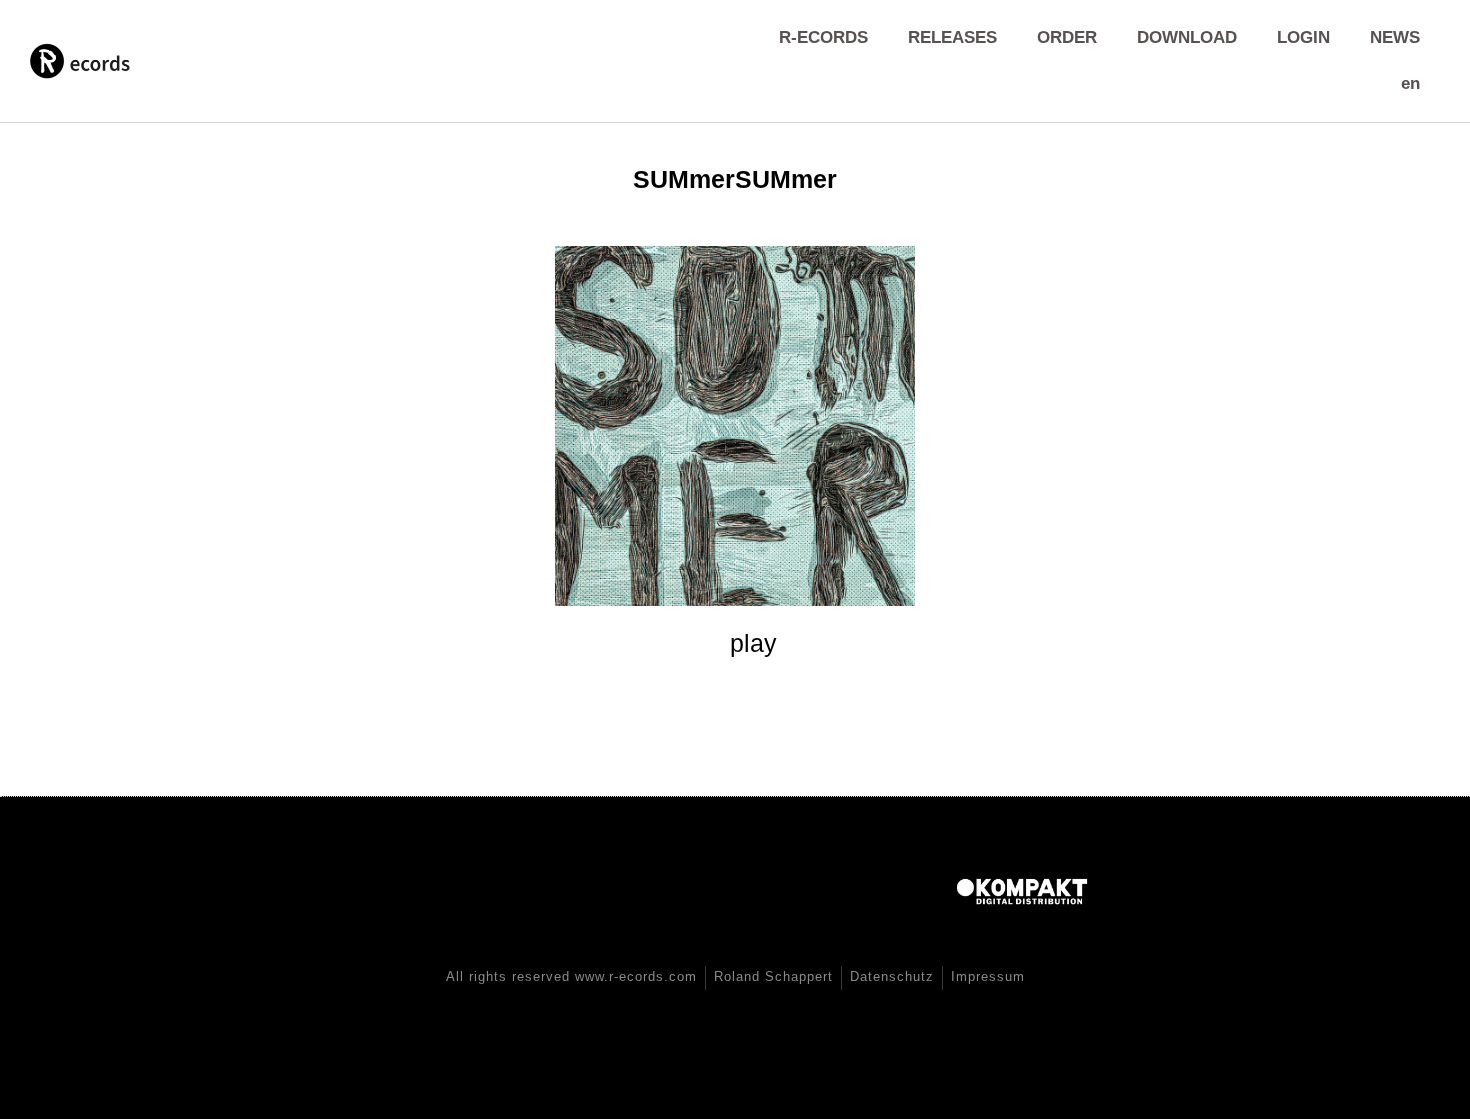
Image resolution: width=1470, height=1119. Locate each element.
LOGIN (1303, 37)
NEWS (1395, 37)
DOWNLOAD (1187, 37)
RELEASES (952, 37)
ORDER (1067, 37)
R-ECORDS (823, 37)
